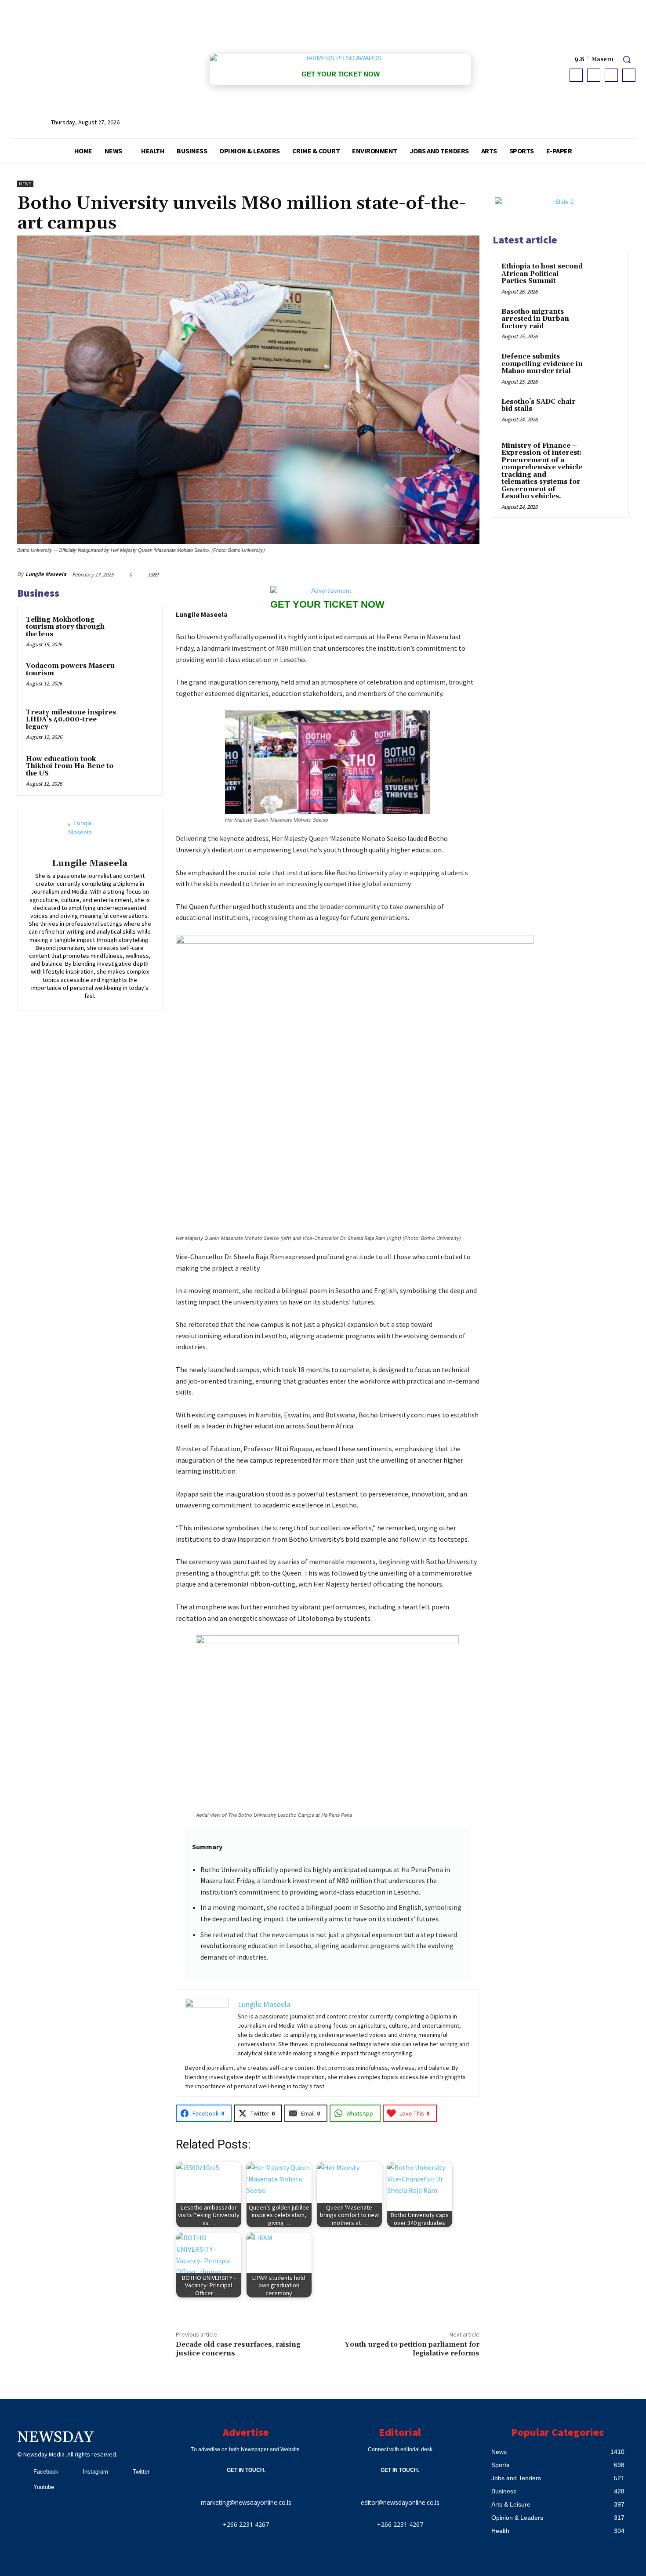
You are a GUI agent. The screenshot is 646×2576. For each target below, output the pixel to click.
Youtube (44, 2487)
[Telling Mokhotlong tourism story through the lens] (137, 631)
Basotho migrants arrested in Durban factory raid (535, 319)
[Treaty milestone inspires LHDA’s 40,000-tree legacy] (137, 724)
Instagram (95, 2472)
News (25, 184)
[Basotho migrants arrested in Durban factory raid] (605, 322)
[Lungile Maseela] (90, 835)
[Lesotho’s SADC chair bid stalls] (605, 412)
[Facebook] (576, 75)
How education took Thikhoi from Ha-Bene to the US (70, 766)
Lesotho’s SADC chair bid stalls (539, 406)
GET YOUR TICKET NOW (341, 74)
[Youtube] (629, 75)
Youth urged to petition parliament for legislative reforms (412, 2349)
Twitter (141, 2472)
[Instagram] (594, 75)
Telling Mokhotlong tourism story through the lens (65, 627)
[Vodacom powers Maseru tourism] (137, 678)
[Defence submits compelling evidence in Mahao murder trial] (605, 367)
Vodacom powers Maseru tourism (70, 670)
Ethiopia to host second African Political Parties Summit (542, 274)
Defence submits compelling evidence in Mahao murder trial (542, 364)
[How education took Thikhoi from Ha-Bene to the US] (137, 771)
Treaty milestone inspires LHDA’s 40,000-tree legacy (71, 720)
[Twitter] (611, 75)
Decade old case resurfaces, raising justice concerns (238, 2349)
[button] (627, 59)
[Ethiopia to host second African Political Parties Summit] (605, 277)
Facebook (46, 2472)
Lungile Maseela (46, 574)
